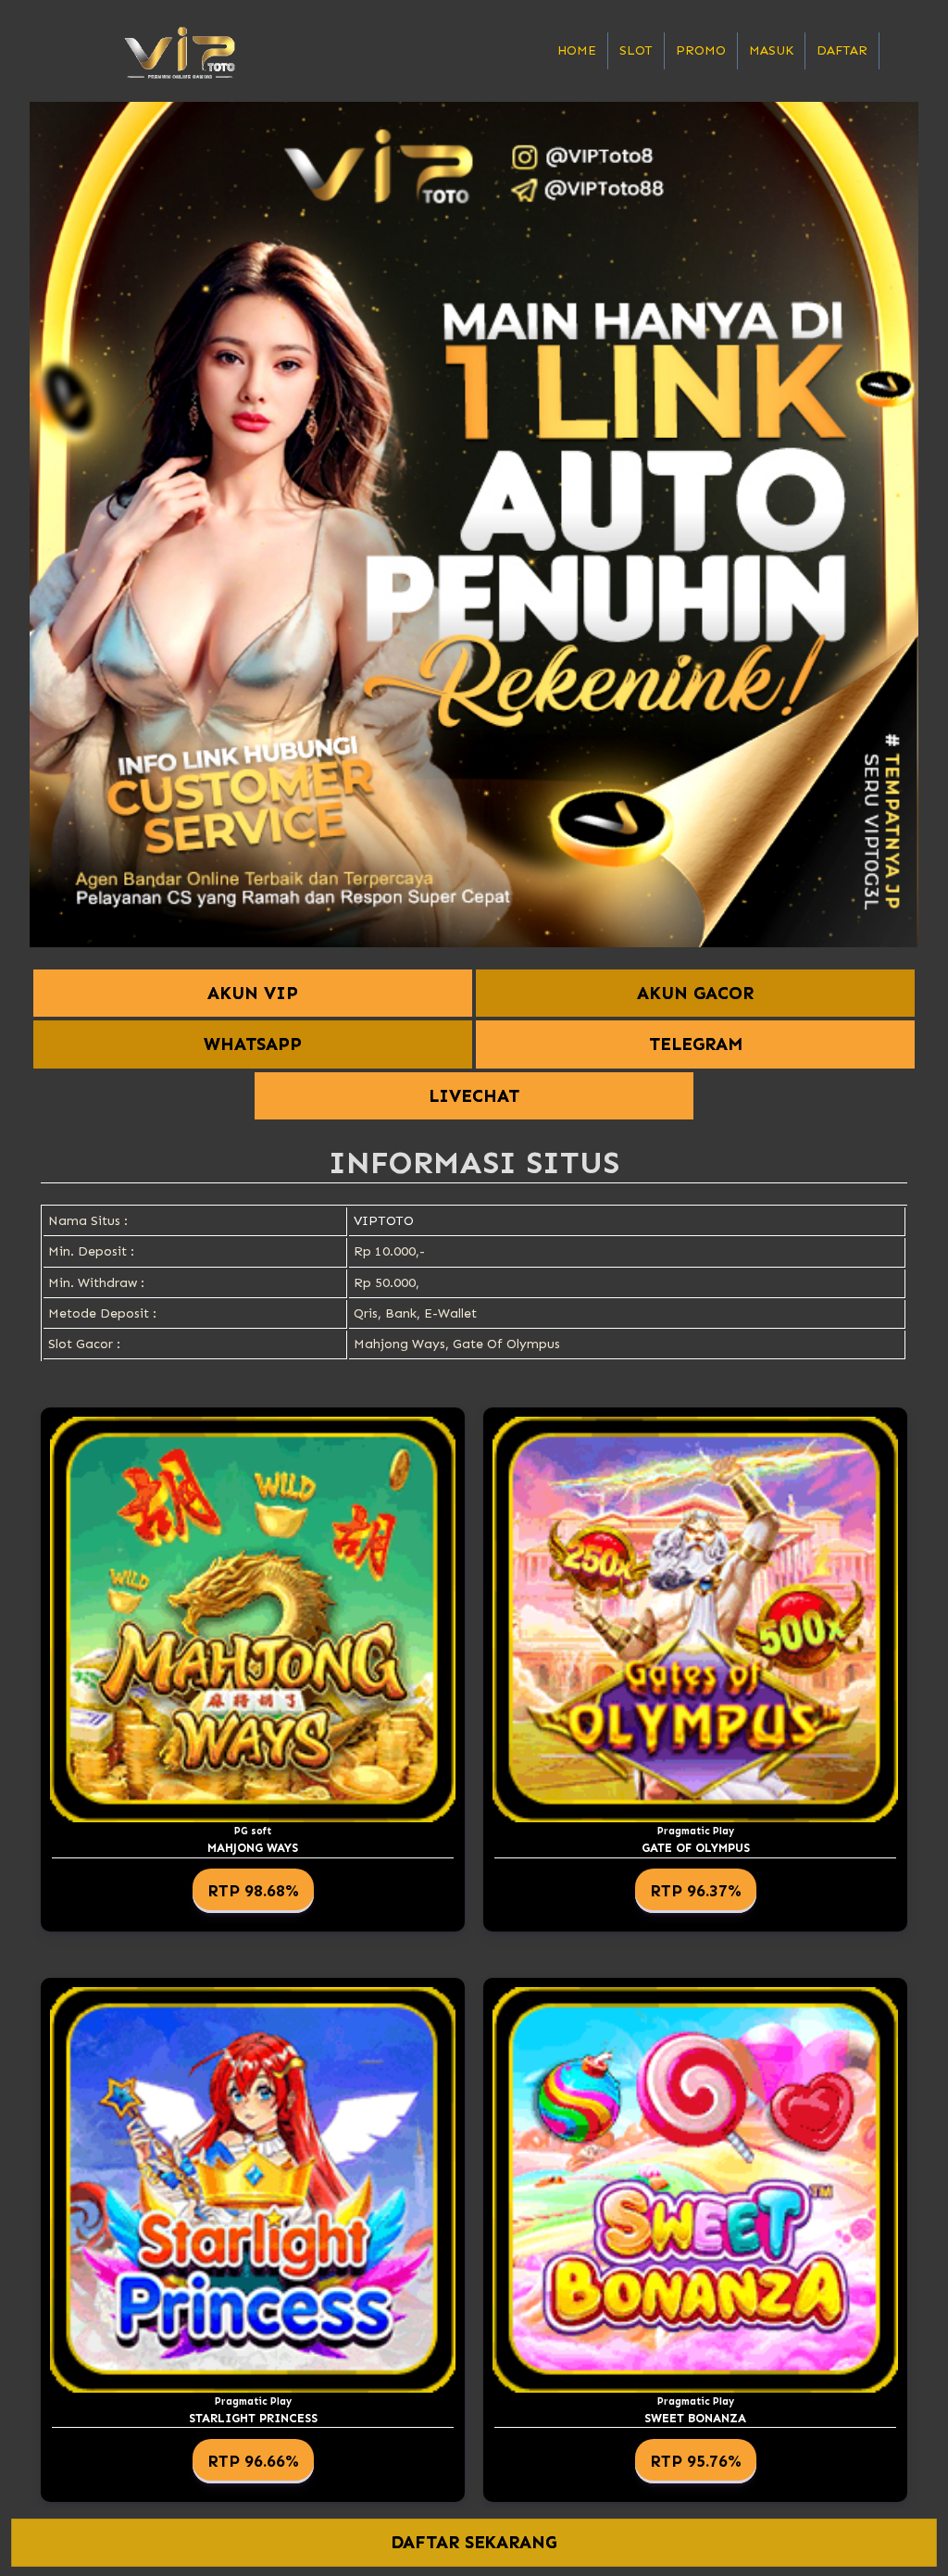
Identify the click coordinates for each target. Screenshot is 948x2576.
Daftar (842, 50)
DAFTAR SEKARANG (474, 2543)
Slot (636, 50)
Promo (701, 50)
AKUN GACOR (695, 993)
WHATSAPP (253, 1044)
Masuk (771, 50)
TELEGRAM (696, 1044)
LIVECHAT (474, 1096)
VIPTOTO (384, 1221)
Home (577, 50)
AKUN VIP (253, 993)
